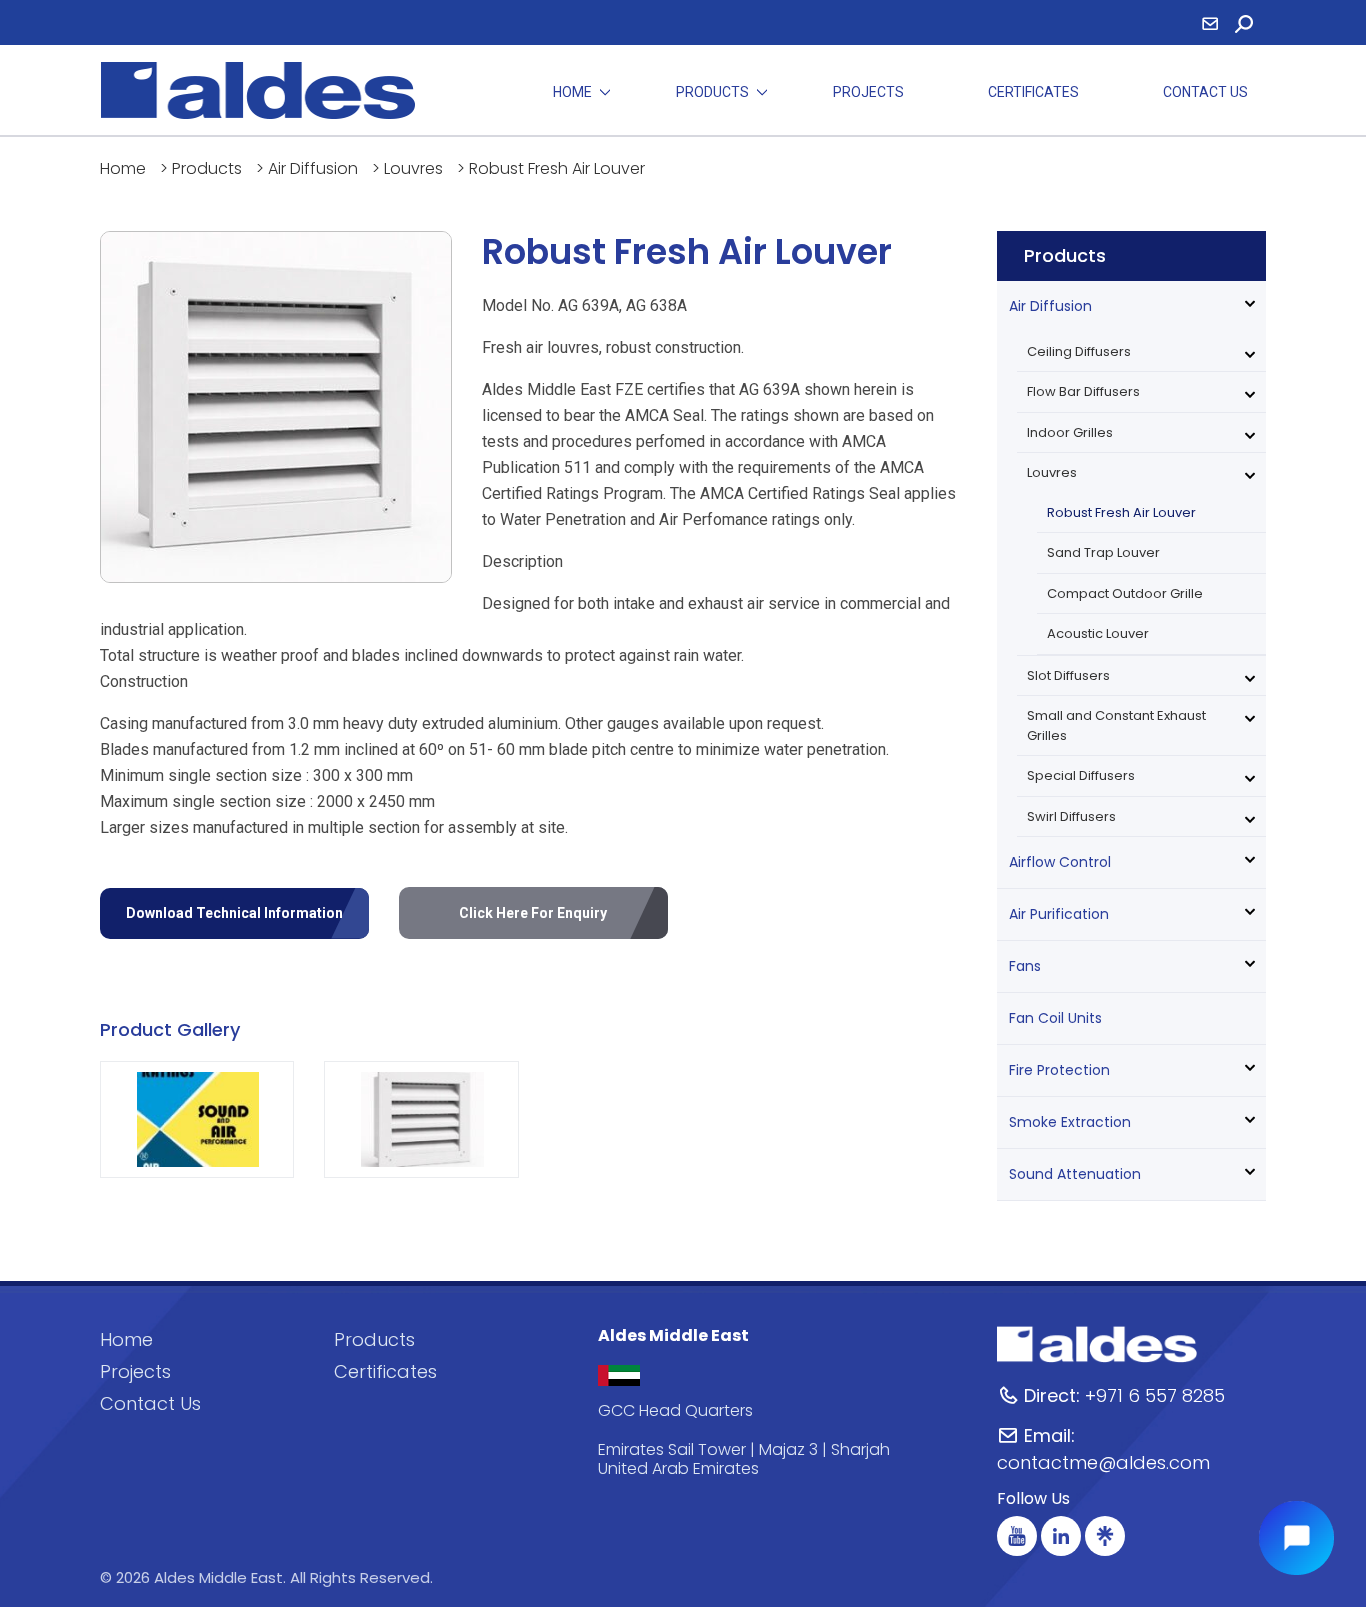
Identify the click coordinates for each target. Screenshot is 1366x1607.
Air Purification (1059, 914)
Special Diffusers (1081, 775)
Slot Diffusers (1068, 675)
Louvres (413, 168)
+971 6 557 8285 (1124, 1395)
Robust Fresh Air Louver (1121, 512)
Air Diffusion (313, 168)
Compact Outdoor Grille (1125, 593)
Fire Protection (1059, 1070)
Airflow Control (1060, 862)
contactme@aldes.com (1103, 1449)
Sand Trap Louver (1103, 552)
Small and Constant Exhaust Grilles (1116, 725)
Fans (1025, 966)
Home (572, 92)
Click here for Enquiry (533, 913)
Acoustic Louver (1098, 633)
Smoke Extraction (1070, 1122)
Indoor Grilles (1070, 432)
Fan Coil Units (1055, 1018)
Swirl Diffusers (1071, 816)
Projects (868, 92)
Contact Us (1205, 92)
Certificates (1033, 92)
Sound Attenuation (1075, 1174)
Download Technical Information (234, 913)
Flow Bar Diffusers (1083, 391)
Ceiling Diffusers (1079, 351)
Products (712, 92)
